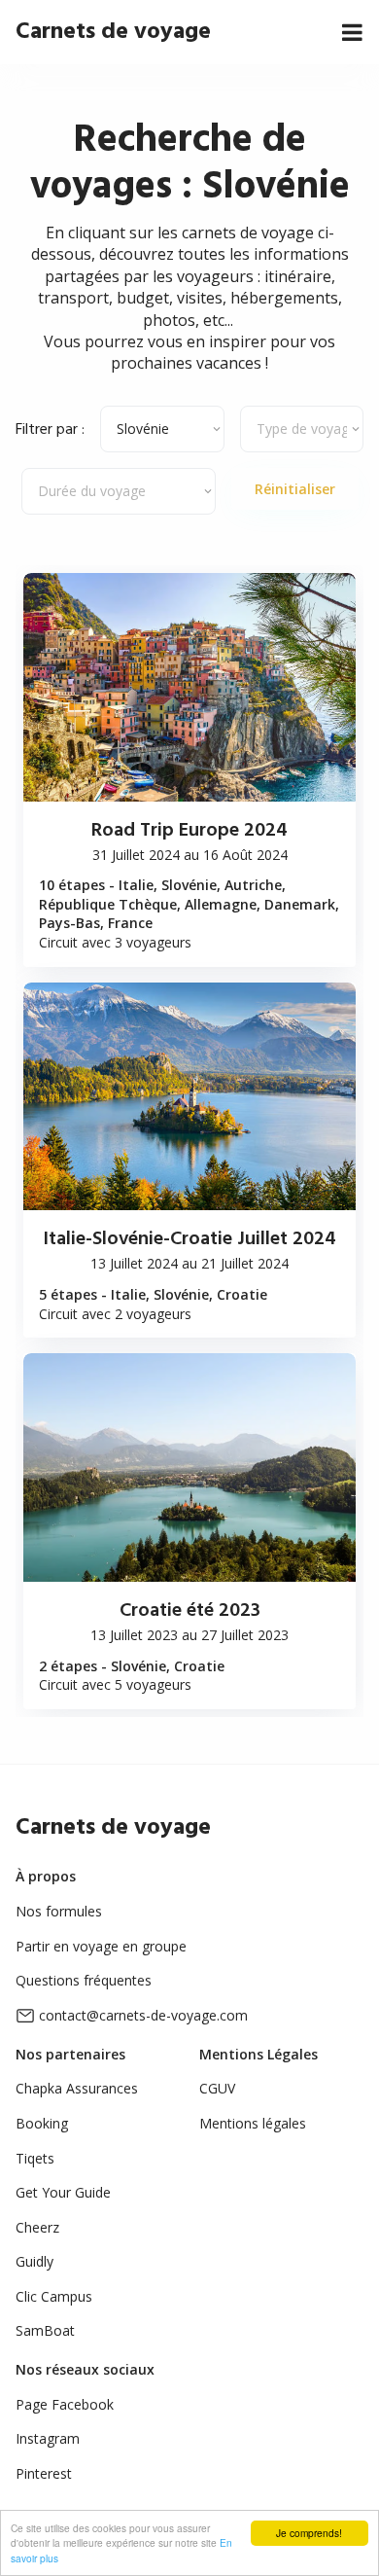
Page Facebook (65, 2404)
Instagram (48, 2438)
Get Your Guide (63, 2192)
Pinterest (44, 2473)
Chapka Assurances (77, 2088)
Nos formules (59, 1911)
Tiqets (35, 2158)
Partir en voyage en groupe (101, 1946)
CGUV (217, 2088)
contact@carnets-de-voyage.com (143, 2015)
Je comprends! (309, 2533)
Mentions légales (253, 2123)
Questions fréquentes (84, 1980)
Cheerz (37, 2227)
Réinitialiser (295, 489)
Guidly (34, 2261)
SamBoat (45, 2330)
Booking (42, 2123)
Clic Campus (54, 2296)
